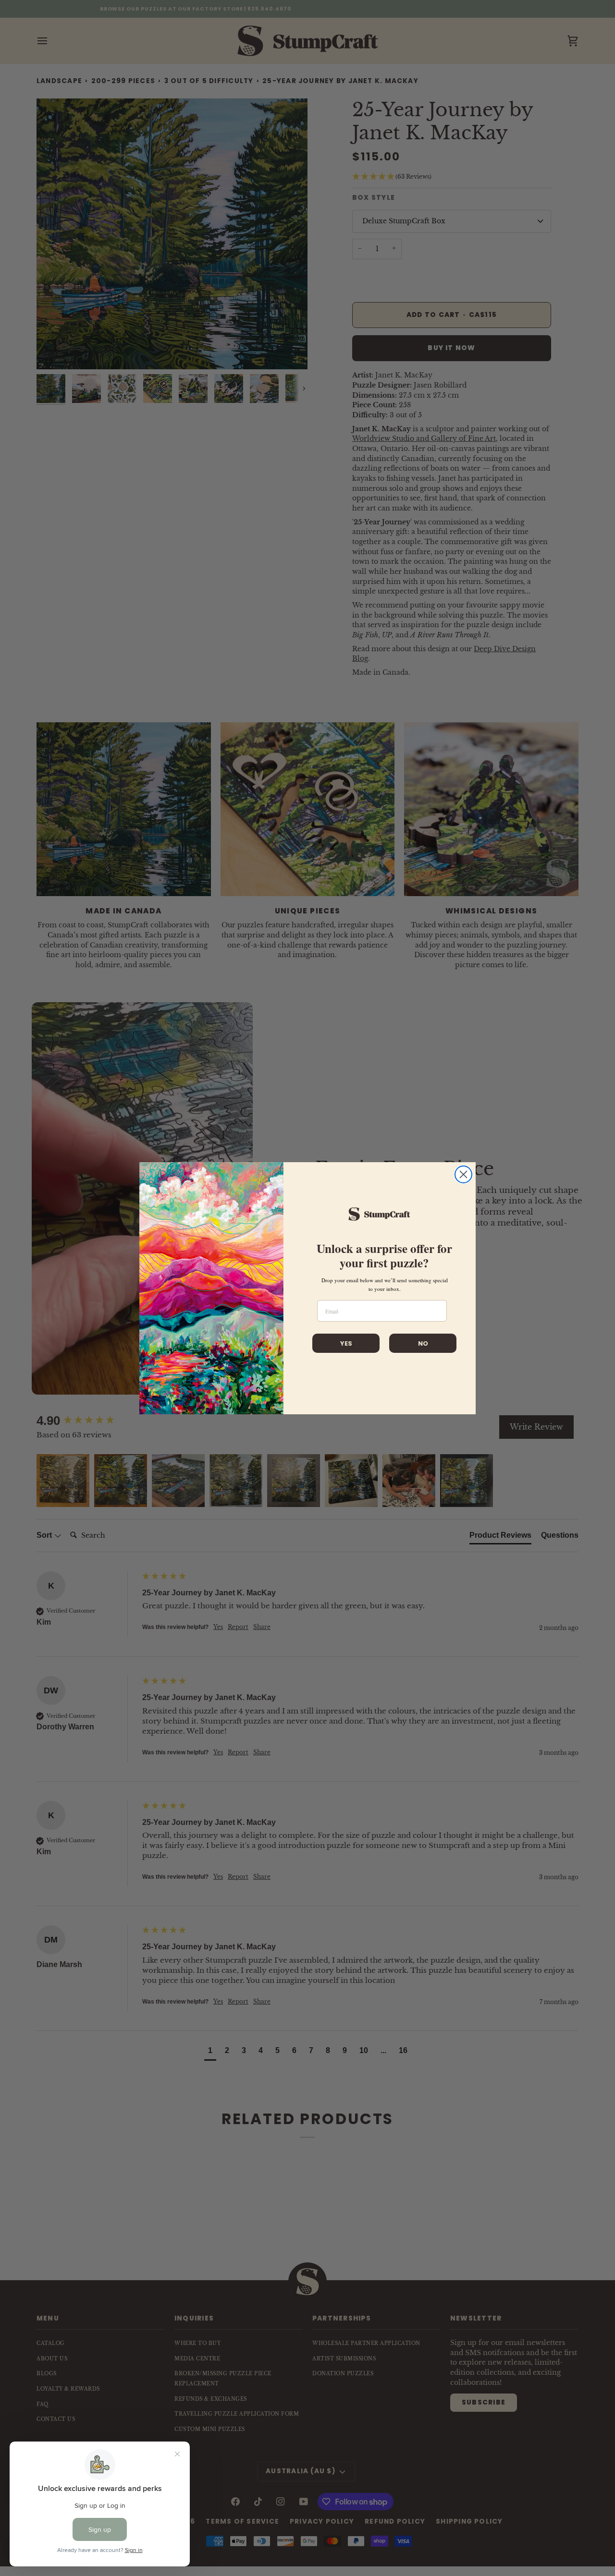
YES (346, 1343)
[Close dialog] (463, 1174)
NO (423, 1343)
